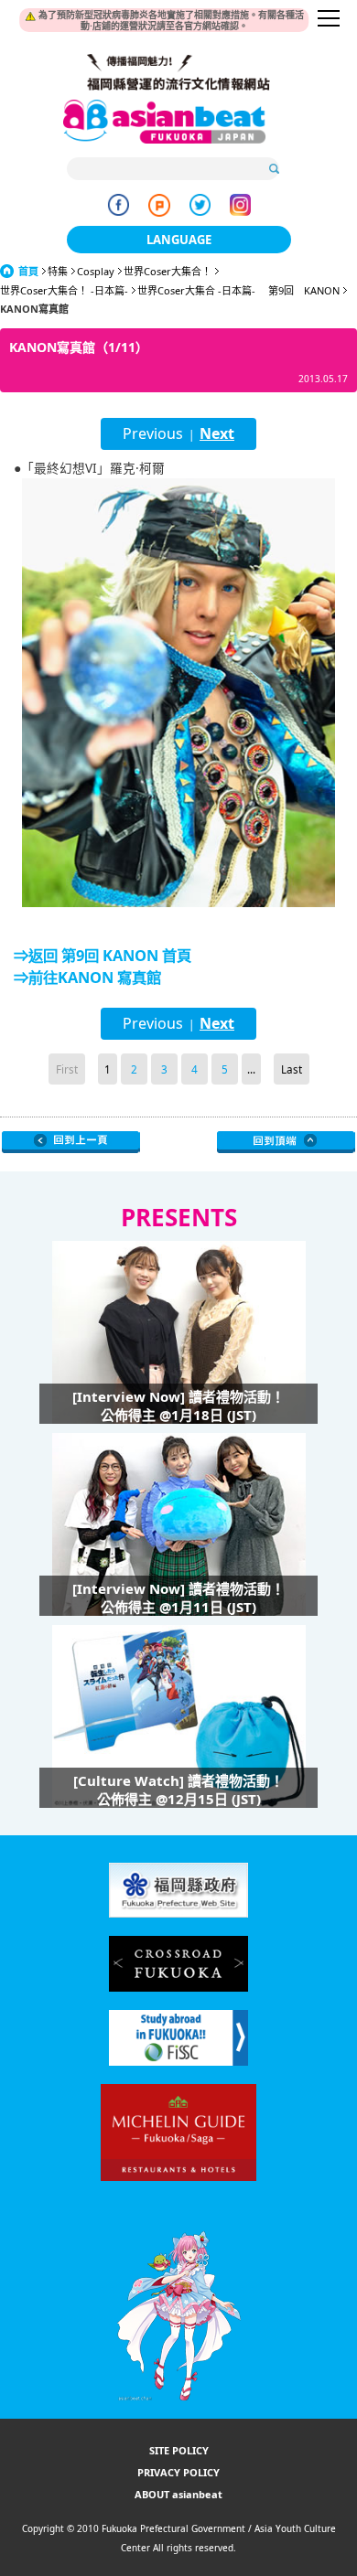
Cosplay (96, 271)
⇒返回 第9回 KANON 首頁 (103, 956)
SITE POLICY (179, 2450)
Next (217, 433)
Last (292, 1069)
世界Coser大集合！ (168, 271)
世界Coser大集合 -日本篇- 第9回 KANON (238, 290)
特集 (58, 271)
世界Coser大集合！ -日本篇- (64, 290)
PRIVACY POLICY (178, 2472)
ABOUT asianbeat (178, 2494)
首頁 (28, 271)
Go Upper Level (71, 1142)
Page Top (286, 1142)
